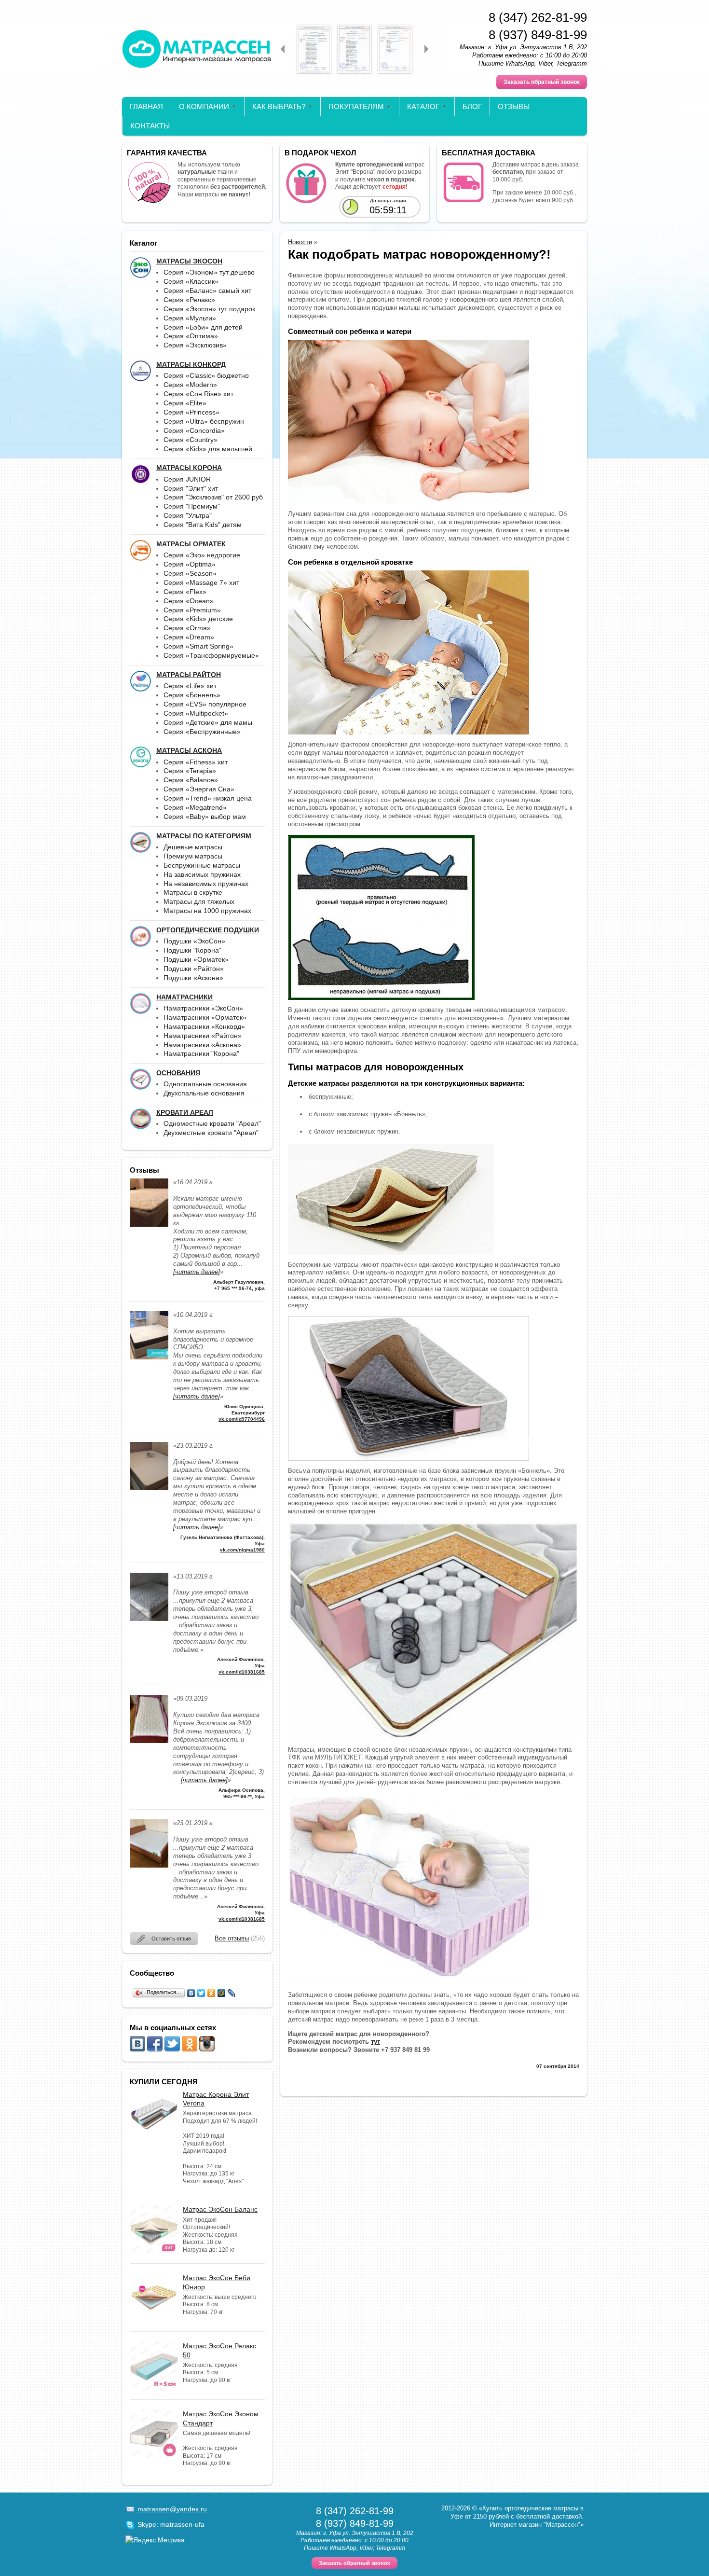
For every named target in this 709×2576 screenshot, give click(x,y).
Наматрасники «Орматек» (205, 1017)
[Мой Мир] (222, 1993)
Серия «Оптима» (191, 336)
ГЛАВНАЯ (146, 106)
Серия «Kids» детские (198, 619)
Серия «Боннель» (192, 695)
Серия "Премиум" (192, 506)
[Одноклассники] (211, 1993)
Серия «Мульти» (190, 318)
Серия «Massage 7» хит (201, 582)
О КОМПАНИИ (204, 106)
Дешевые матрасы (193, 847)
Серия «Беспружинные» (202, 732)
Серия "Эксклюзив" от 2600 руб (213, 497)
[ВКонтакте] (191, 1993)
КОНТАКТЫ (150, 126)
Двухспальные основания (204, 1093)
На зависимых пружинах (202, 874)
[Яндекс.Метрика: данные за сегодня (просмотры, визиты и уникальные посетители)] (155, 2540)
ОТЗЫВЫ (514, 106)
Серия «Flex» (185, 592)
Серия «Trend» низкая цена (208, 798)
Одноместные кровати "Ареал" (212, 1123)
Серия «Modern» (190, 385)
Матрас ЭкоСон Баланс (220, 2209)
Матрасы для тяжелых (199, 901)
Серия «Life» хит (190, 686)
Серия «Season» (190, 573)
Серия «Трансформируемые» (211, 655)
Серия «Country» (191, 440)
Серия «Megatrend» (195, 807)
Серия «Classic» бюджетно (206, 375)
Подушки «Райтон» (194, 969)
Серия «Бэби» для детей (203, 327)
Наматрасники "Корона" (201, 1053)
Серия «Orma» (187, 628)
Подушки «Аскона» (193, 978)
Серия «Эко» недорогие (202, 555)
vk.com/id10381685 (242, 1672)
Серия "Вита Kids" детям (203, 525)
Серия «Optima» (190, 564)
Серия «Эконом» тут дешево (209, 272)
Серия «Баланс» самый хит (207, 291)
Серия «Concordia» (194, 430)
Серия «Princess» (191, 412)
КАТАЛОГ (423, 106)
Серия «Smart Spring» (198, 646)
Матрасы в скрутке (193, 892)
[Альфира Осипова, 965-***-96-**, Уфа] (149, 1741)
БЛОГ (472, 106)
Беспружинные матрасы (202, 865)
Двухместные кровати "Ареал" (211, 1133)
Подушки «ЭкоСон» (194, 941)
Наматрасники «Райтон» (203, 1036)
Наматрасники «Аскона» (202, 1045)
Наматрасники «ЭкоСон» (203, 1008)
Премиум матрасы (193, 856)
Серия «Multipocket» (196, 713)
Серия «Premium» (192, 610)
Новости (300, 242)
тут (375, 2042)
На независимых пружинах (206, 884)
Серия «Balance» (191, 780)
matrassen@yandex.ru (172, 2509)
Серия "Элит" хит (191, 488)
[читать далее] (197, 1272)
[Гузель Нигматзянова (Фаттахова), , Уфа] (149, 1488)
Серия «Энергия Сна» (199, 789)
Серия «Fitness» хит (196, 762)
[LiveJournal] (232, 1993)
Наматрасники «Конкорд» (204, 1026)
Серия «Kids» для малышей (208, 449)
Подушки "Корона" (192, 950)
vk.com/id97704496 (242, 1419)
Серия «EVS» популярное (205, 704)
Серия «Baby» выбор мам (205, 817)
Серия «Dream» (189, 637)
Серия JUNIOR (187, 479)
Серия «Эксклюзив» (195, 345)
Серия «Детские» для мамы (208, 722)
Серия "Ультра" (188, 515)
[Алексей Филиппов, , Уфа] (149, 1619)
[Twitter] (201, 1993)
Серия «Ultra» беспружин (204, 421)
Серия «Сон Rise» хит (198, 394)
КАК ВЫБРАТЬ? (279, 106)
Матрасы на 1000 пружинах (207, 911)
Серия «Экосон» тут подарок (209, 309)
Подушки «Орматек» (196, 959)
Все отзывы (232, 1938)
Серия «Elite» (185, 403)
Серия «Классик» (191, 281)
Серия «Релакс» (189, 300)
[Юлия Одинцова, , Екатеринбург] (149, 1357)
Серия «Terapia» (190, 771)
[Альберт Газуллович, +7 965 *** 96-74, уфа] (149, 1225)
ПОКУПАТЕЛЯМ (356, 106)
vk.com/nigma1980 (242, 1550)
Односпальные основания (205, 1084)
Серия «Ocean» (189, 601)
